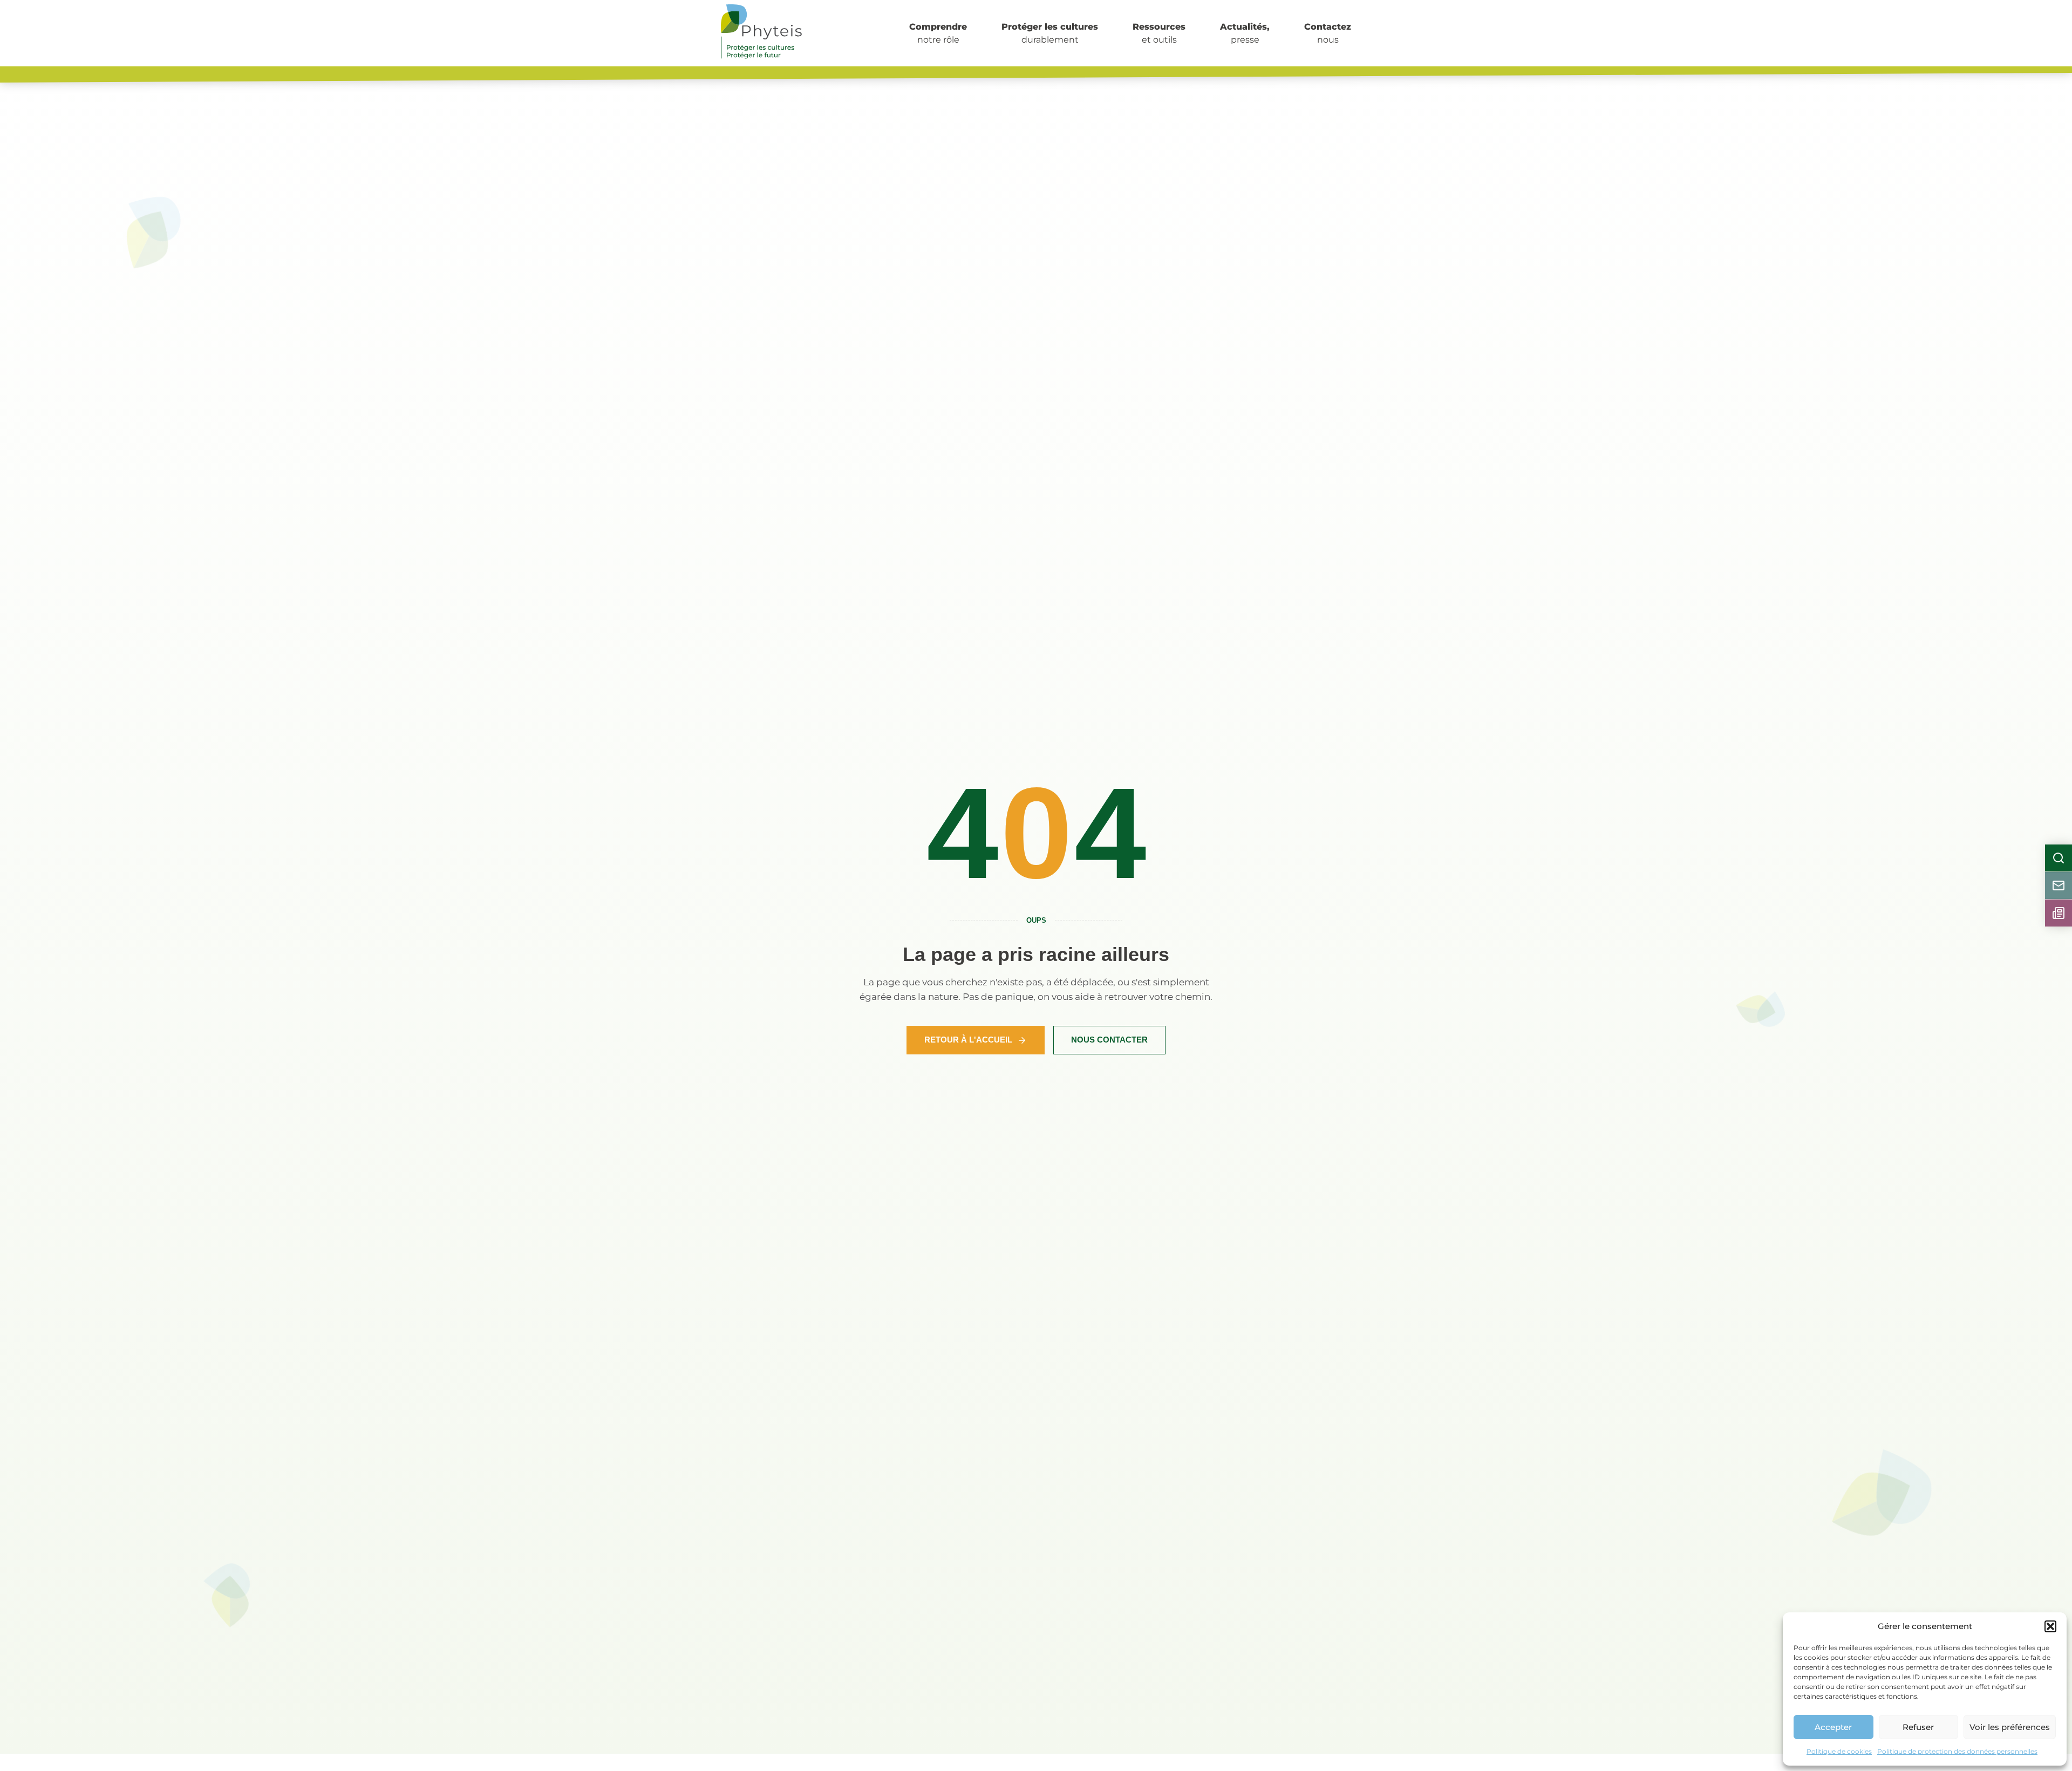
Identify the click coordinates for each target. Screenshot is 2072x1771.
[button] (2050, 1626)
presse (1245, 33)
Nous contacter (1109, 1040)
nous (1328, 33)
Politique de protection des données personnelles (1957, 1751)
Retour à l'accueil (968, 1040)
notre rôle (938, 33)
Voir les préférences (2010, 1727)
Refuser (1918, 1727)
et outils (1159, 33)
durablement (1050, 33)
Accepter (1833, 1727)
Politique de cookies (1839, 1751)
